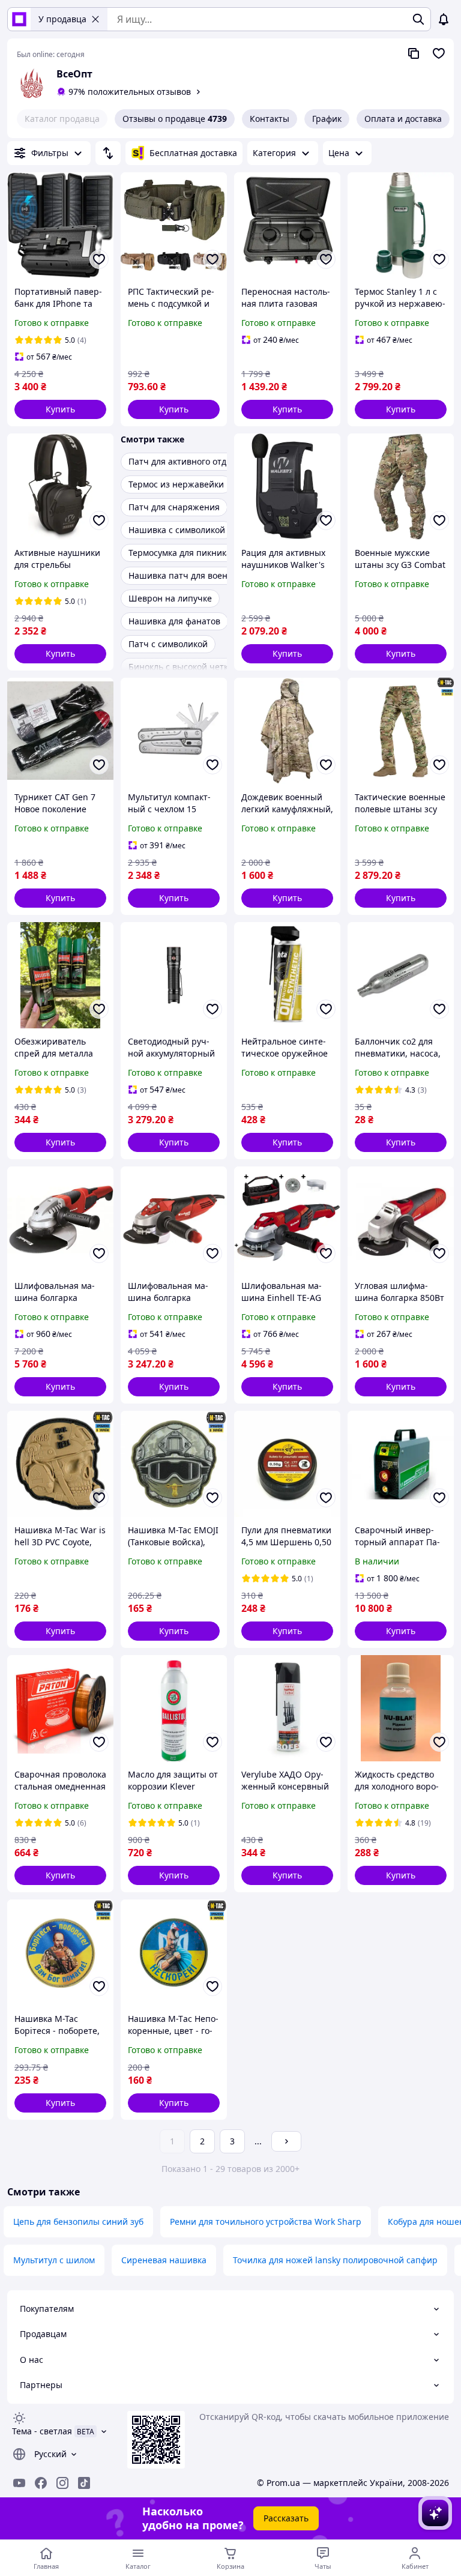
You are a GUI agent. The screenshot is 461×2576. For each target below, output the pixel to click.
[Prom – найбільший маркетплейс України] (19, 19)
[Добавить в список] (99, 259)
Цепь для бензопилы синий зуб (78, 2222)
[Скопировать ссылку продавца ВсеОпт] (414, 53)
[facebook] (41, 2483)
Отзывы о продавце (175, 119)
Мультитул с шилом (54, 2260)
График (327, 119)
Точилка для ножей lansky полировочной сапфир (335, 2260)
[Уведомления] (444, 19)
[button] (60, 409)
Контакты (270, 119)
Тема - (42, 2431)
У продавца (62, 19)
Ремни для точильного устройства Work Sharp (266, 2222)
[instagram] (62, 2483)
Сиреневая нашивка (164, 2260)
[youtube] (19, 2483)
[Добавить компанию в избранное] (439, 53)
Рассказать (286, 2518)
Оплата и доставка (403, 119)
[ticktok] (84, 2483)
